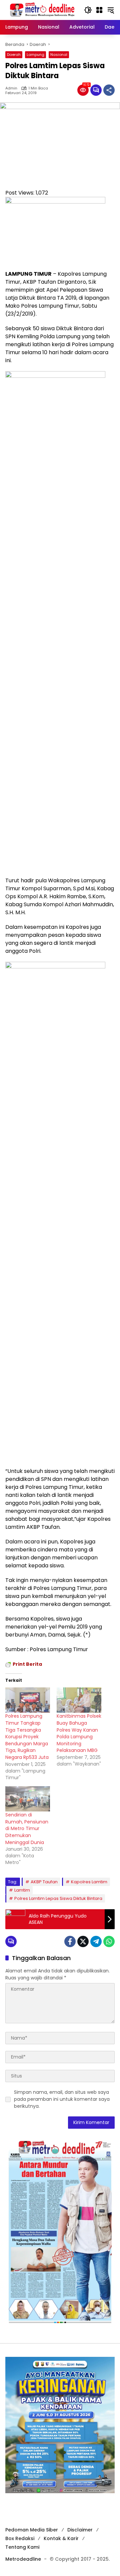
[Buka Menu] (99, 10)
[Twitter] (83, 1941)
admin (11, 88)
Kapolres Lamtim (89, 1882)
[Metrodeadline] (41, 10)
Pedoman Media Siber (32, 2530)
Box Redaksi (20, 2538)
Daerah (14, 55)
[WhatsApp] (109, 1941)
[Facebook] (70, 1941)
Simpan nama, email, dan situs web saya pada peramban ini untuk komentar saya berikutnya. (62, 2099)
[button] (88, 10)
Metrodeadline (23, 2559)
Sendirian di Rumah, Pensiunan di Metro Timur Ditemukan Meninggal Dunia (27, 1828)
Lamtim (22, 1890)
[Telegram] (96, 1941)
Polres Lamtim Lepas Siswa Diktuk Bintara (58, 1898)
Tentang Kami (22, 2547)
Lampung (35, 55)
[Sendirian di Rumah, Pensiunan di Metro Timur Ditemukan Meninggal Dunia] (28, 1799)
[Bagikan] (109, 90)
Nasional (59, 55)
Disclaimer (80, 2530)
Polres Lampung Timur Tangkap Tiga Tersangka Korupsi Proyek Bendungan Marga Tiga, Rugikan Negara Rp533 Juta (27, 1737)
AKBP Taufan (44, 1882)
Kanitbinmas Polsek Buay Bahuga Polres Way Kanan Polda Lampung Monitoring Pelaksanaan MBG (79, 1733)
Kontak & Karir (61, 2538)
